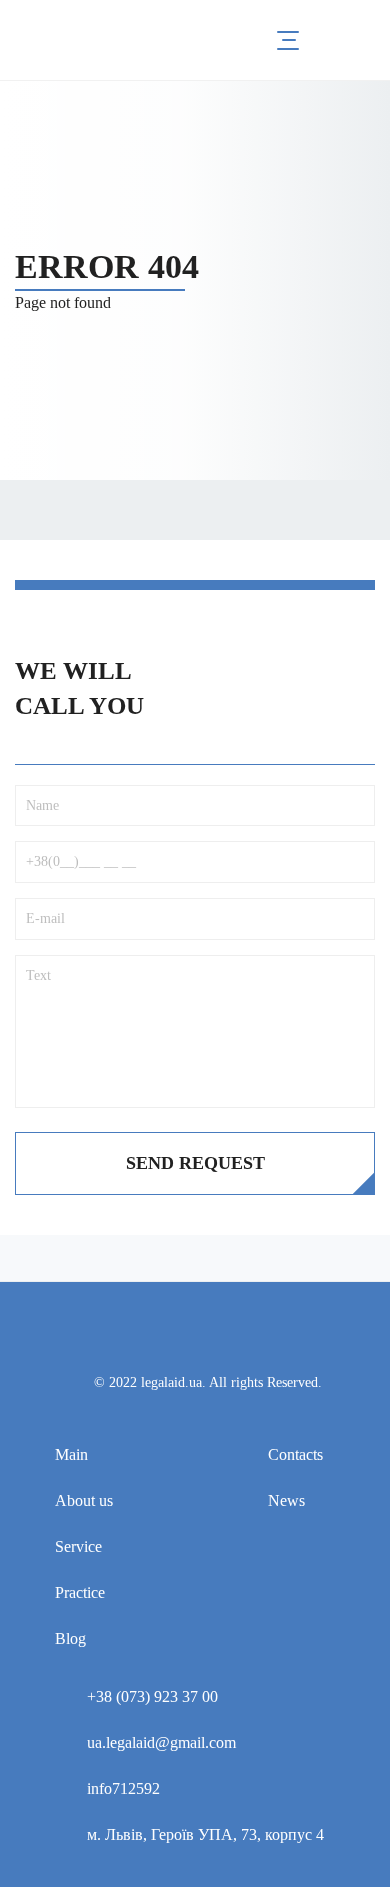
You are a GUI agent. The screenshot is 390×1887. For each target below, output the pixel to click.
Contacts (295, 1454)
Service (78, 1546)
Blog (70, 1638)
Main (71, 1454)
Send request (195, 1163)
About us (84, 1500)
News (286, 1500)
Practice (80, 1592)
